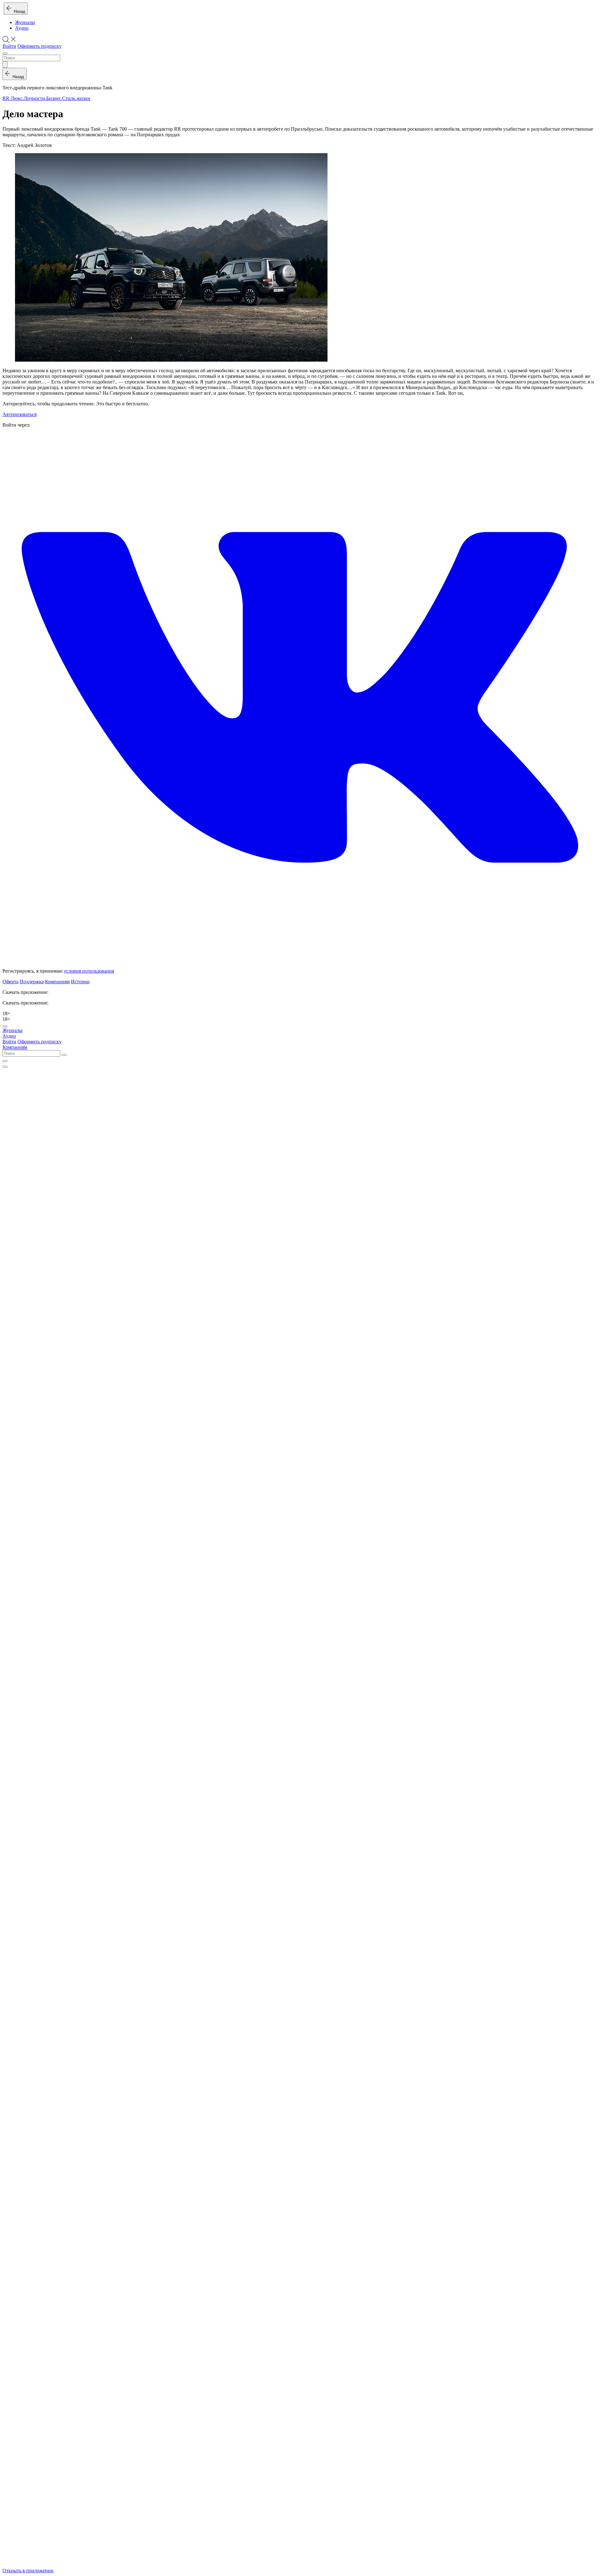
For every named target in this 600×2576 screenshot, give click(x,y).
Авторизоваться (20, 414)
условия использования (89, 971)
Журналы (25, 22)
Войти (9, 46)
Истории (80, 982)
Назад (18, 11)
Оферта (10, 982)
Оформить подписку (40, 46)
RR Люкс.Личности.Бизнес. (32, 98)
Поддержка (32, 982)
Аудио (22, 28)
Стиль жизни (76, 98)
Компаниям (57, 982)
